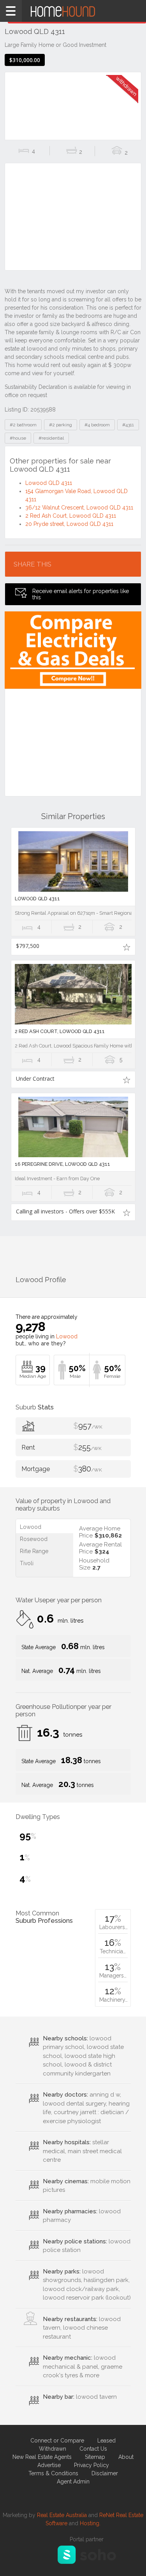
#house (18, 438)
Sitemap (95, 2457)
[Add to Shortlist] (127, 947)
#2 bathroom (23, 425)
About (126, 2457)
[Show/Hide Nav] (11, 11)
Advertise (49, 2465)
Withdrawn (53, 2449)
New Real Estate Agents (42, 2457)
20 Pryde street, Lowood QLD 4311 (69, 524)
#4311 (128, 425)
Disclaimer (105, 2473)
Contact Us (93, 2449)
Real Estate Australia (62, 2515)
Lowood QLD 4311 (49, 483)
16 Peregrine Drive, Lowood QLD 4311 (62, 1164)
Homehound (73, 11)
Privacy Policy (91, 2465)
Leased (106, 2441)
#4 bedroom (97, 425)
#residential (51, 438)
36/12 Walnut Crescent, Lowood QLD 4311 (79, 508)
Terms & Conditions (53, 2473)
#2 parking (61, 425)
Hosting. (90, 2523)
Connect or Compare (57, 2441)
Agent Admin (73, 2482)
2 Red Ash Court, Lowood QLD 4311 (71, 516)
